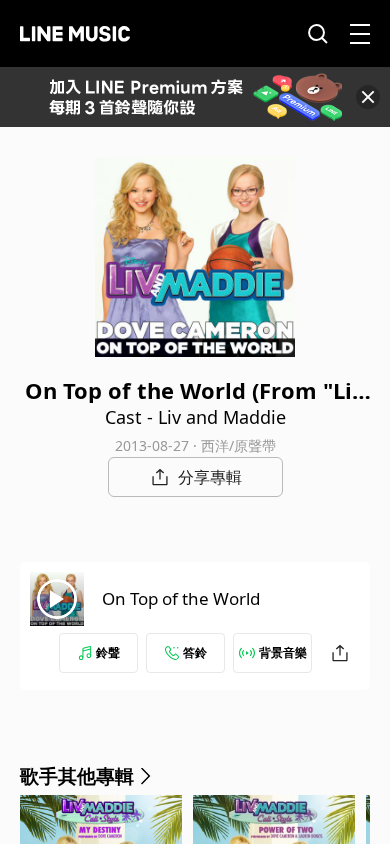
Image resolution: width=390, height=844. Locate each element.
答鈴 (195, 652)
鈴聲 (108, 652)
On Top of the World (181, 598)
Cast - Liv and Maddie (195, 417)
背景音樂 (283, 652)
